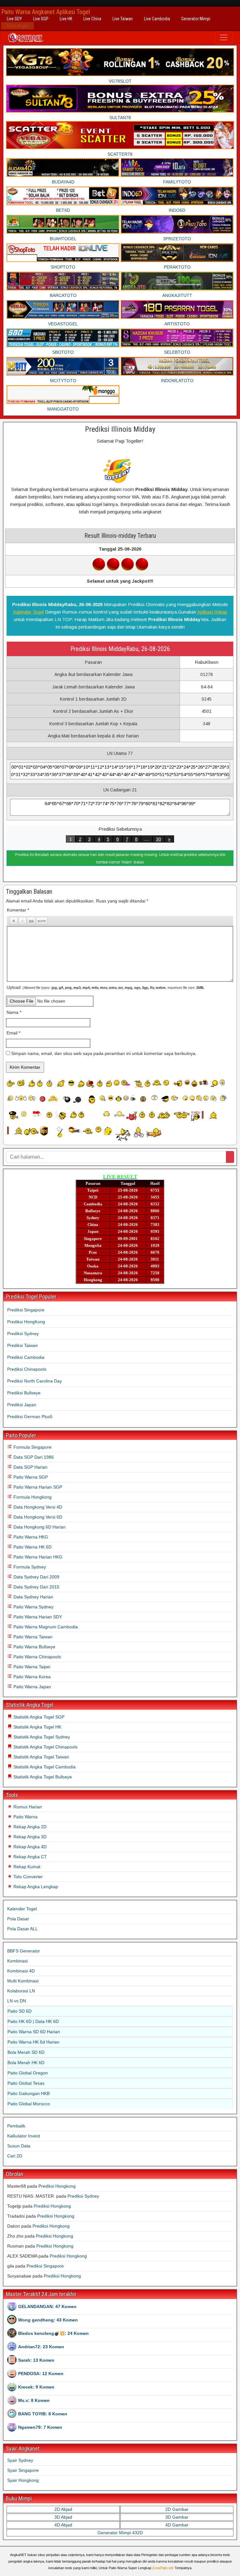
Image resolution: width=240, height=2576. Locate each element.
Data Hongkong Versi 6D (37, 1517)
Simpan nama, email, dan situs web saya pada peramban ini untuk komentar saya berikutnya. (104, 1053)
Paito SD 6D (20, 2011)
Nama (14, 1012)
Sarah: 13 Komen (36, 2360)
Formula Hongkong (32, 1497)
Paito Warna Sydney (33, 1607)
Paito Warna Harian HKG (37, 1557)
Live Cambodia (157, 19)
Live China (92, 19)
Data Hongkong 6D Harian (39, 1527)
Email (13, 1033)
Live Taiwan (123, 19)
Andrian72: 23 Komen (41, 2347)
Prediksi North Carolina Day (35, 1381)
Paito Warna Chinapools (37, 1657)
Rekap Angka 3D (29, 1837)
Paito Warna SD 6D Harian (34, 2032)
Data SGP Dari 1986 (33, 1457)
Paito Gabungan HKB (29, 2093)
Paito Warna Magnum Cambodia (45, 1627)
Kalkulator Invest (24, 2136)
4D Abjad (63, 2525)
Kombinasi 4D (21, 1971)
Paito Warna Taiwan (32, 1637)
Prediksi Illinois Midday (120, 429)
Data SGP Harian (30, 1467)
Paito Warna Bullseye (34, 1647)
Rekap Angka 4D (29, 1847)
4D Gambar (177, 2525)
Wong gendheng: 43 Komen (48, 2320)
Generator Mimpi (196, 19)
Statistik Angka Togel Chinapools (45, 1747)
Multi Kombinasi (23, 1981)
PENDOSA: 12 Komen (41, 2374)
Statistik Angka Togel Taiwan (41, 1757)
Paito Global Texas (26, 2083)
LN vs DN (17, 2001)
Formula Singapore (32, 1447)
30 (158, 839)
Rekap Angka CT (30, 1857)
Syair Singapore (23, 2470)
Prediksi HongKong (26, 1322)
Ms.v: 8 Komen (34, 2400)
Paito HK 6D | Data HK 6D (33, 2021)
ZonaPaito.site (163, 2568)
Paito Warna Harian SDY (37, 1617)
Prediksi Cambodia (26, 1357)
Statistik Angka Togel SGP (38, 1717)
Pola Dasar (18, 1919)
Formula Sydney (29, 1567)
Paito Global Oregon (28, 2073)
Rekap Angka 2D (29, 1827)
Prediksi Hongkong (57, 2186)
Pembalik (16, 2126)
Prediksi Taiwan (22, 1345)
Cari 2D (15, 2156)
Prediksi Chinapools (27, 1369)
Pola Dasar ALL (22, 1929)
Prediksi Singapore (26, 1310)
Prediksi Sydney (23, 1334)
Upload (105, 987)
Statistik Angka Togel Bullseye (42, 1777)
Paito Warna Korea (31, 1677)
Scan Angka (17, 26)
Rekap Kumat (26, 1867)
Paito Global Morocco (29, 2104)
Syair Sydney (20, 2460)
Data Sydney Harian (33, 1597)
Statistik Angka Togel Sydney (41, 1737)
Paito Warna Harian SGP (37, 1487)
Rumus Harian (27, 1807)
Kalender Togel (28, 612)
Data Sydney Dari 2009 (36, 1577)
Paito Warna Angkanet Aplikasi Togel (46, 12)
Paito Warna (25, 1817)
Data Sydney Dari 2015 (36, 1587)
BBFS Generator (24, 1951)
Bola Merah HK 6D (26, 2063)
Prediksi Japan (22, 1405)
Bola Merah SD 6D (26, 2052)
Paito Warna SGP (30, 1477)
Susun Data (19, 2146)
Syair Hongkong (23, 2480)
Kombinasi (17, 1961)
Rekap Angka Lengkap (35, 1887)
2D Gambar (177, 2509)
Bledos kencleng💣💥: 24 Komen (53, 2333)
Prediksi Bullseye (24, 1393)
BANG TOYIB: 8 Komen (43, 2414)
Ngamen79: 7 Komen (40, 2427)
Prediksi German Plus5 (30, 1417)
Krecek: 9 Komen (36, 2387)
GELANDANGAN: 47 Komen (47, 2306)
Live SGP (41, 19)
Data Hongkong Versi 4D (37, 1507)
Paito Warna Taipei (31, 1667)
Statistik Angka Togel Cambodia (44, 1767)
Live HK (66, 19)
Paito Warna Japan (32, 1687)
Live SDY (14, 19)
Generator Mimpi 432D (120, 2533)
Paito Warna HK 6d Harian (33, 2042)
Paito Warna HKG (30, 1537)
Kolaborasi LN (21, 1991)
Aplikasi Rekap (212, 612)
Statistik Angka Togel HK (37, 1727)
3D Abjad (63, 2517)
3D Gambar (177, 2517)
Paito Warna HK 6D (32, 1547)
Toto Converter (27, 1877)
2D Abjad (63, 2509)
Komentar (18, 910)
